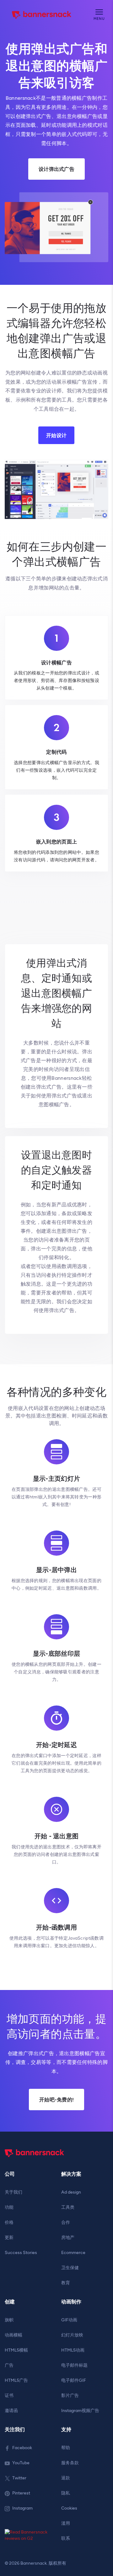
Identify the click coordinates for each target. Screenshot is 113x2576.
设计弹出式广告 (56, 169)
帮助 (66, 2448)
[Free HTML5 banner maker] (35, 2160)
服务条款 (70, 2463)
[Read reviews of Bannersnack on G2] (28, 2536)
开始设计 (56, 435)
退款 (66, 2478)
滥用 (66, 2523)
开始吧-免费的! (56, 2100)
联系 (66, 2538)
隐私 (66, 2493)
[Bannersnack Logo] (42, 15)
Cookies (69, 2508)
